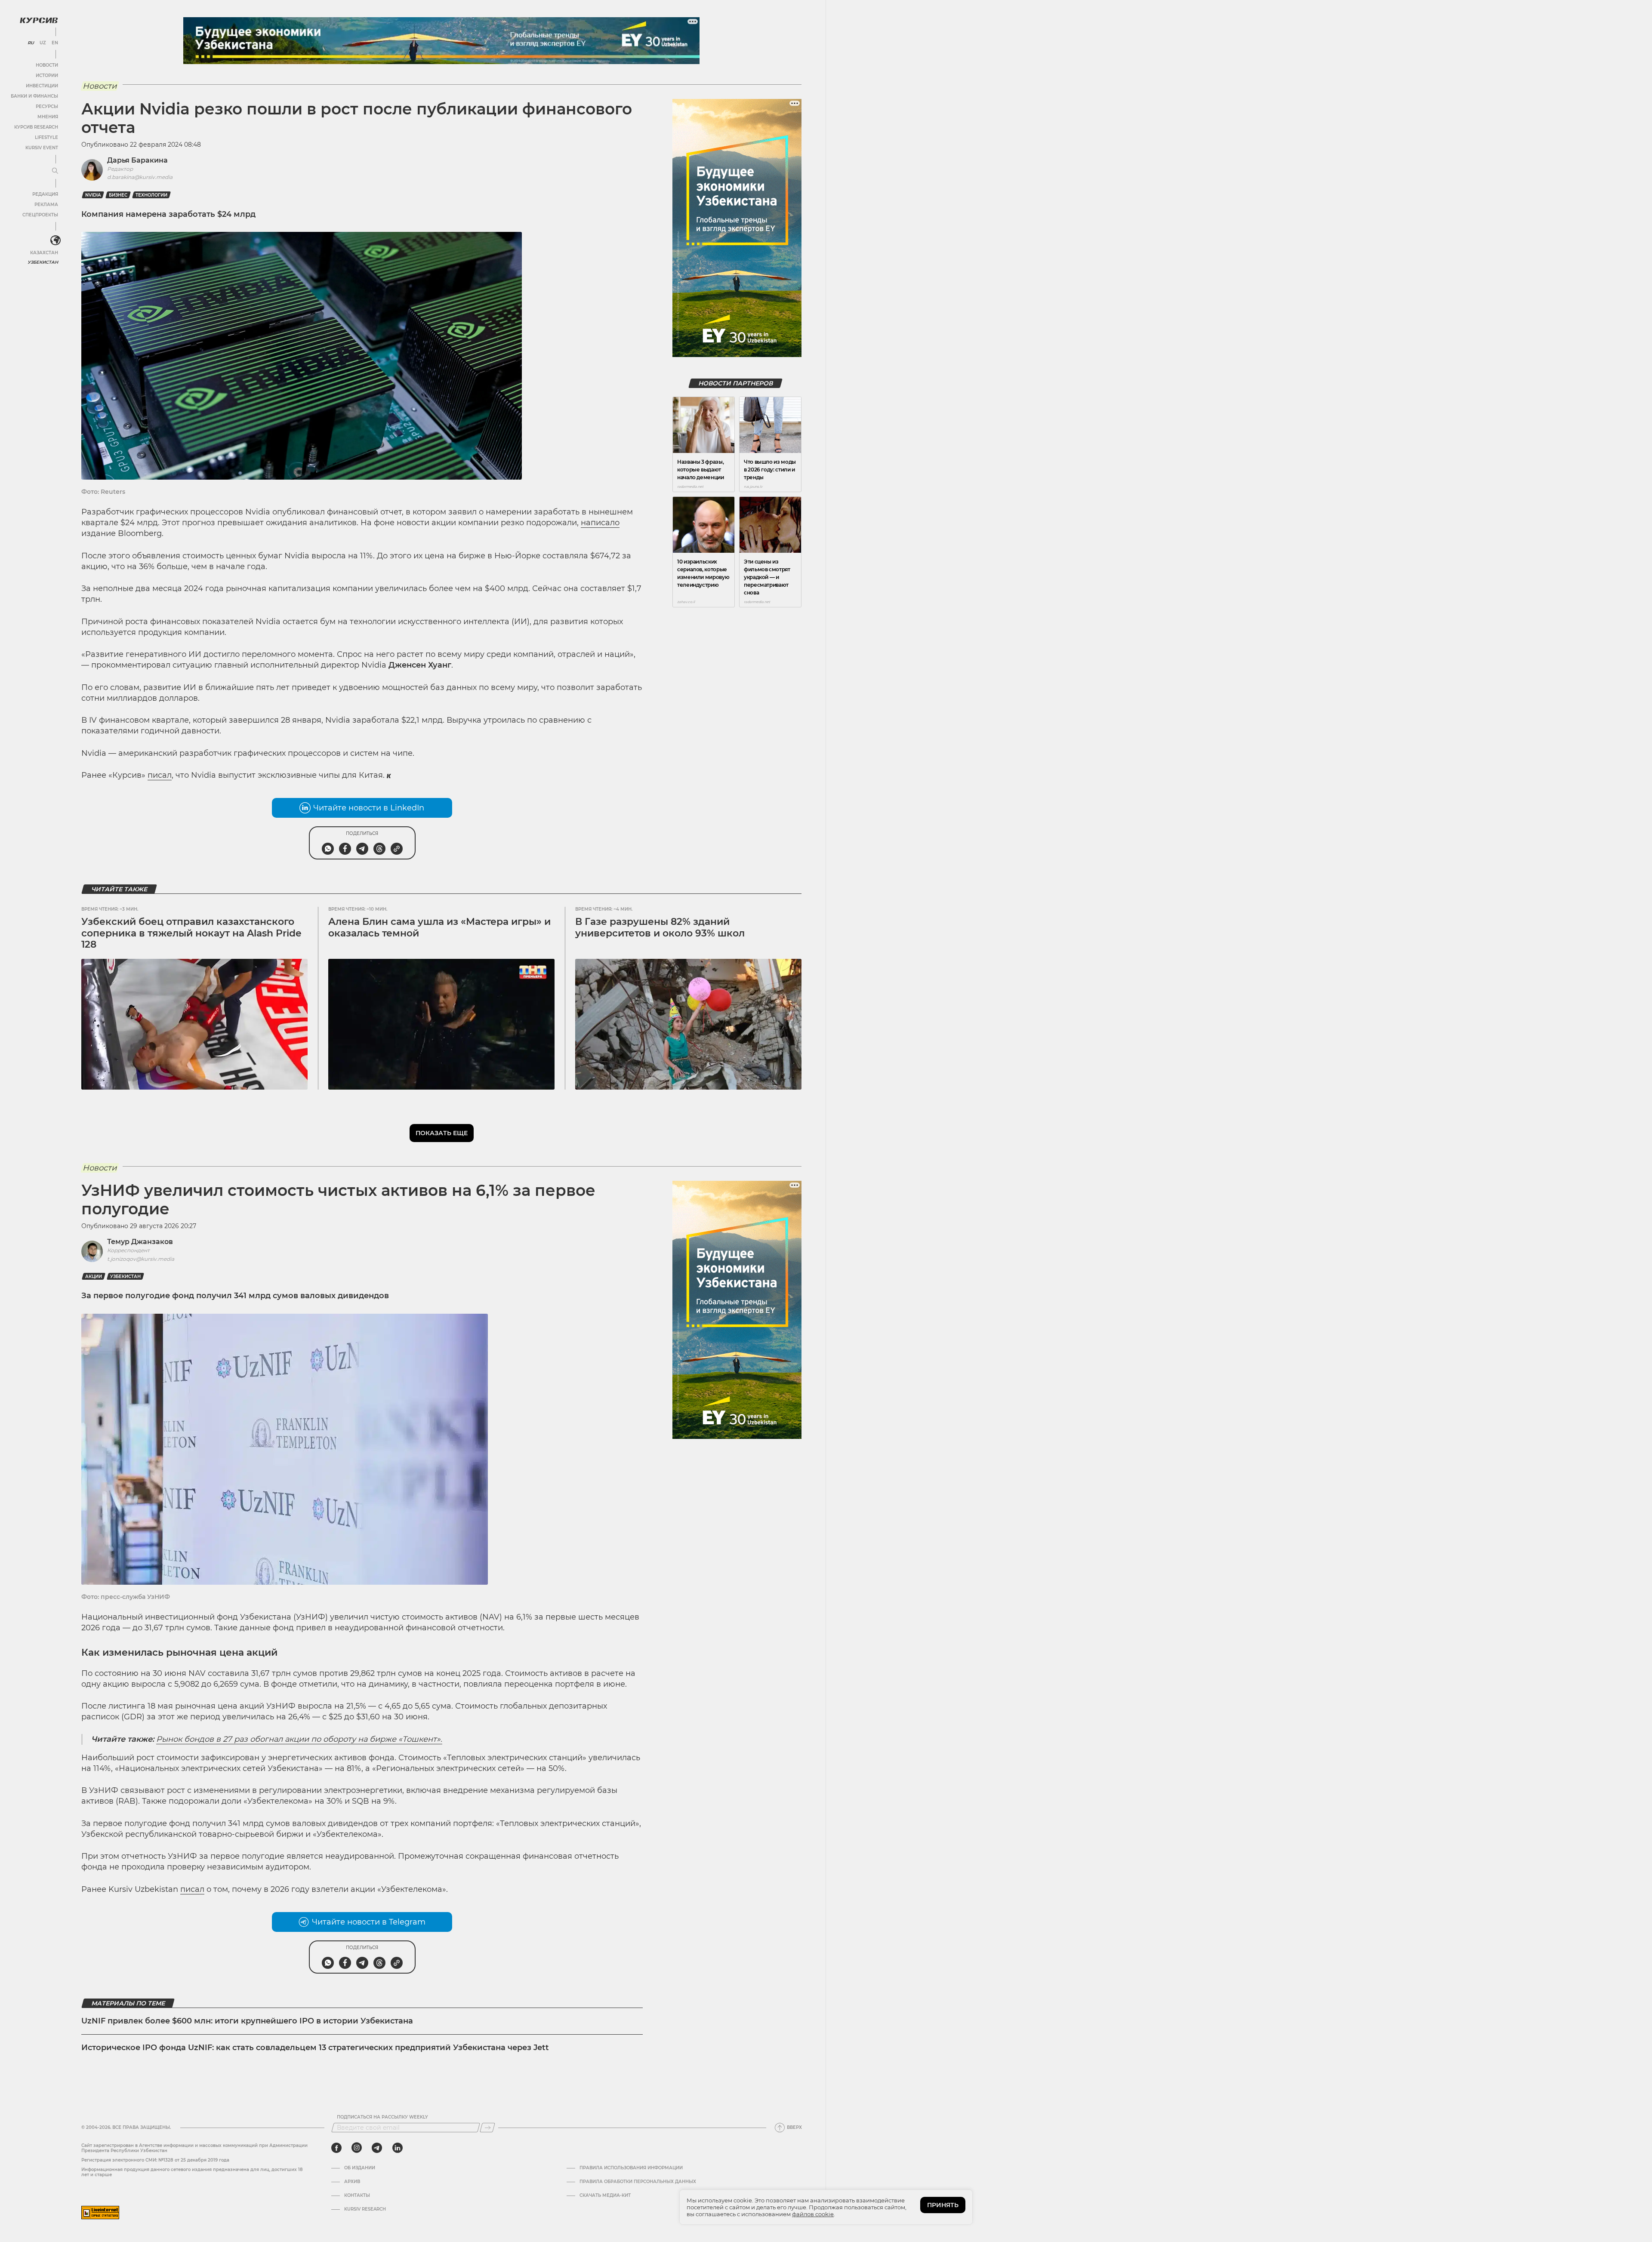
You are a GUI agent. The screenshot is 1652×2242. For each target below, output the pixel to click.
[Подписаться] (487, 2128)
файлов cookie (813, 2214)
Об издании (360, 2168)
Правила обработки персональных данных (638, 2182)
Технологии (151, 195)
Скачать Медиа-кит (605, 2196)
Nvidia (93, 195)
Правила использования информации (631, 2168)
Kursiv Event (42, 148)
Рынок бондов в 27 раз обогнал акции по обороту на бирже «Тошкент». (299, 1739)
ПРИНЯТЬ (943, 2205)
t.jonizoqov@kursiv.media (141, 1259)
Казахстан (44, 253)
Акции (94, 1277)
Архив (352, 2182)
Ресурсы (47, 106)
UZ (43, 43)
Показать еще (442, 1133)
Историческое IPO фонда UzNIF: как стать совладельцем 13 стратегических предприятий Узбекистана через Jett (315, 2048)
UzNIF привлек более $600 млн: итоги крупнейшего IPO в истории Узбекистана (247, 2021)
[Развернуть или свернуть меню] (55, 171)
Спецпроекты (40, 215)
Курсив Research (36, 127)
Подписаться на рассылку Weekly (382, 2117)
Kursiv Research (365, 2209)
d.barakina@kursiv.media (140, 177)
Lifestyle (46, 137)
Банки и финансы (34, 96)
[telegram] (377, 2148)
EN (55, 43)
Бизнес (118, 195)
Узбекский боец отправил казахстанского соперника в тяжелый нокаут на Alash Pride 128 (191, 933)
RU (31, 43)
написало (600, 523)
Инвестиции (42, 86)
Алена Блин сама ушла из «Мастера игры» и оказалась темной (439, 927)
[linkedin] (397, 2148)
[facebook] (336, 2148)
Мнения (48, 117)
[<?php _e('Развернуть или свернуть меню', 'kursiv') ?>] (55, 240)
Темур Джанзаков (140, 1242)
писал (160, 775)
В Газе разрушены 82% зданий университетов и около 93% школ (660, 927)
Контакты (357, 2196)
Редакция (45, 194)
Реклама (46, 205)
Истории (47, 75)
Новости (47, 65)
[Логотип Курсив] (39, 20)
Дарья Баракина (137, 160)
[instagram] (357, 2148)
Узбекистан (43, 262)
